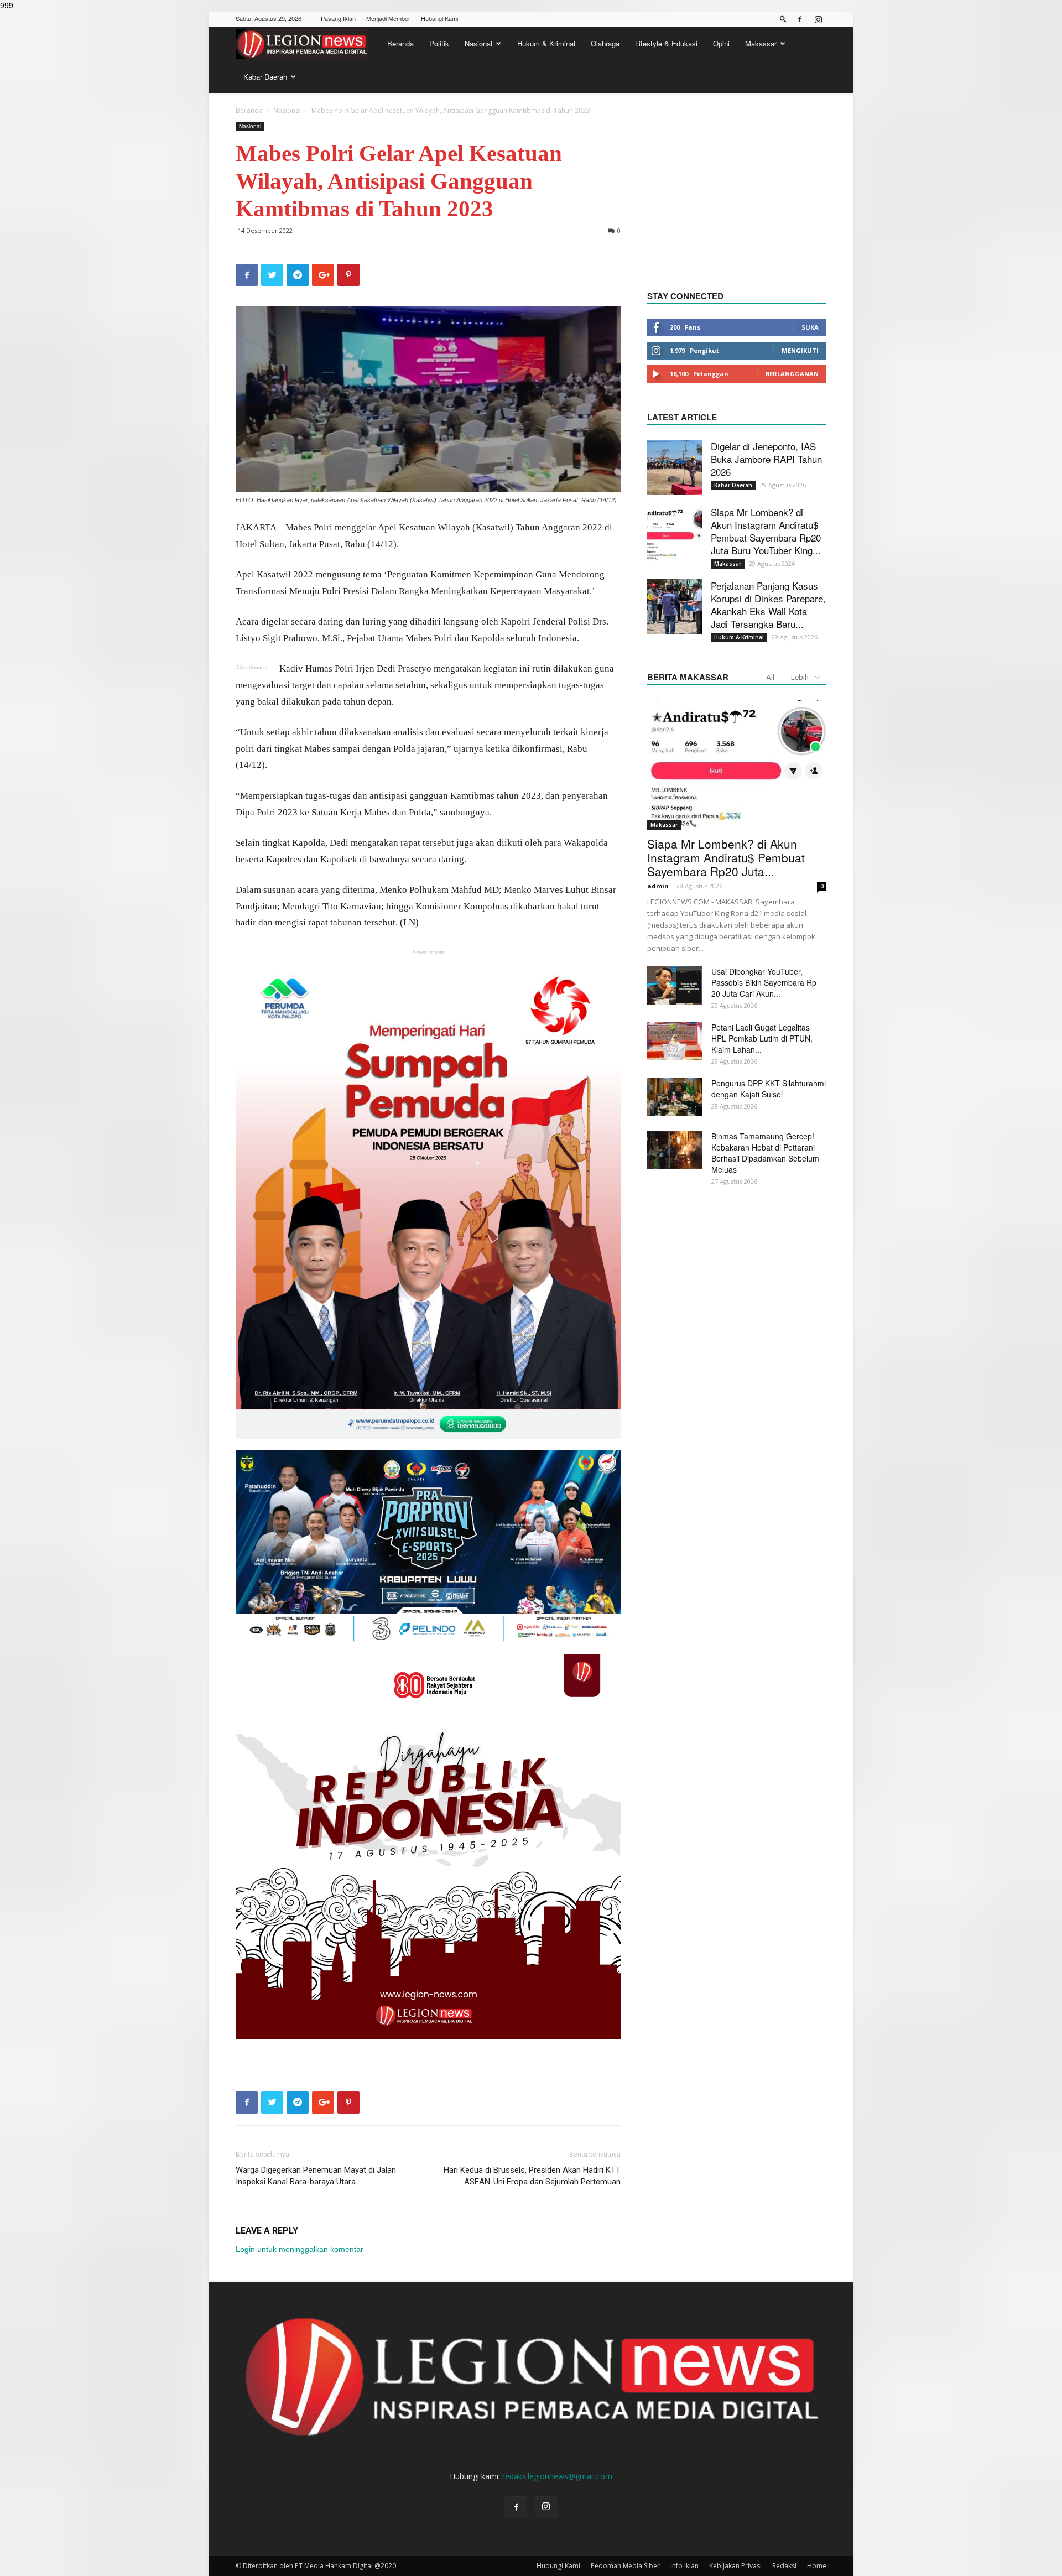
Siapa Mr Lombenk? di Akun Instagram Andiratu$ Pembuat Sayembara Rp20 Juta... (726, 857)
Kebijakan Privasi (735, 2566)
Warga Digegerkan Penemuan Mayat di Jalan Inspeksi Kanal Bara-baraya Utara (316, 2176)
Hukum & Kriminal (546, 43)
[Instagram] (818, 19)
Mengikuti (800, 350)
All (770, 677)
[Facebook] (800, 19)
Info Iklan (684, 2566)
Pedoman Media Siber (625, 2566)
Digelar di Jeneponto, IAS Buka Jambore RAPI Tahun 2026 (766, 459)
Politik (439, 43)
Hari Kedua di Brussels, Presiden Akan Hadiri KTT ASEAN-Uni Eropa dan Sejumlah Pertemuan (532, 2176)
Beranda (400, 43)
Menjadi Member (388, 18)
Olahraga (605, 43)
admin (658, 886)
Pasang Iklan (338, 18)
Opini (721, 43)
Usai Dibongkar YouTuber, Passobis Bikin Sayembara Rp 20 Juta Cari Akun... (764, 982)
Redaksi (784, 2566)
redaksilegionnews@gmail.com (557, 2476)
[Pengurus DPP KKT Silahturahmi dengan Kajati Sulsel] (675, 1097)
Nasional (478, 43)
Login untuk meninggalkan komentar (300, 2249)
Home (817, 2566)
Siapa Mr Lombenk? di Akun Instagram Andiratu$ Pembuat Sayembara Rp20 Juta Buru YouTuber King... (766, 531)
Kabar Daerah (265, 77)
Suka (810, 327)
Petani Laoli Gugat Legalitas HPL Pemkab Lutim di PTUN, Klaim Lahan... (762, 1038)
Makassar (761, 43)
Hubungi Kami (439, 18)
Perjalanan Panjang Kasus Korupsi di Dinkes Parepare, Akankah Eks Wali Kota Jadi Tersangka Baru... (768, 605)
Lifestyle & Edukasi (666, 43)
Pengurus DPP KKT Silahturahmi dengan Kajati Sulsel (769, 1089)
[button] (783, 19)
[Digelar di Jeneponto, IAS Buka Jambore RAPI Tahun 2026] (675, 467)
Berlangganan (792, 374)
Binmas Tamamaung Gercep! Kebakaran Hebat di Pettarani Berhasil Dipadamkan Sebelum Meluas (765, 1153)
